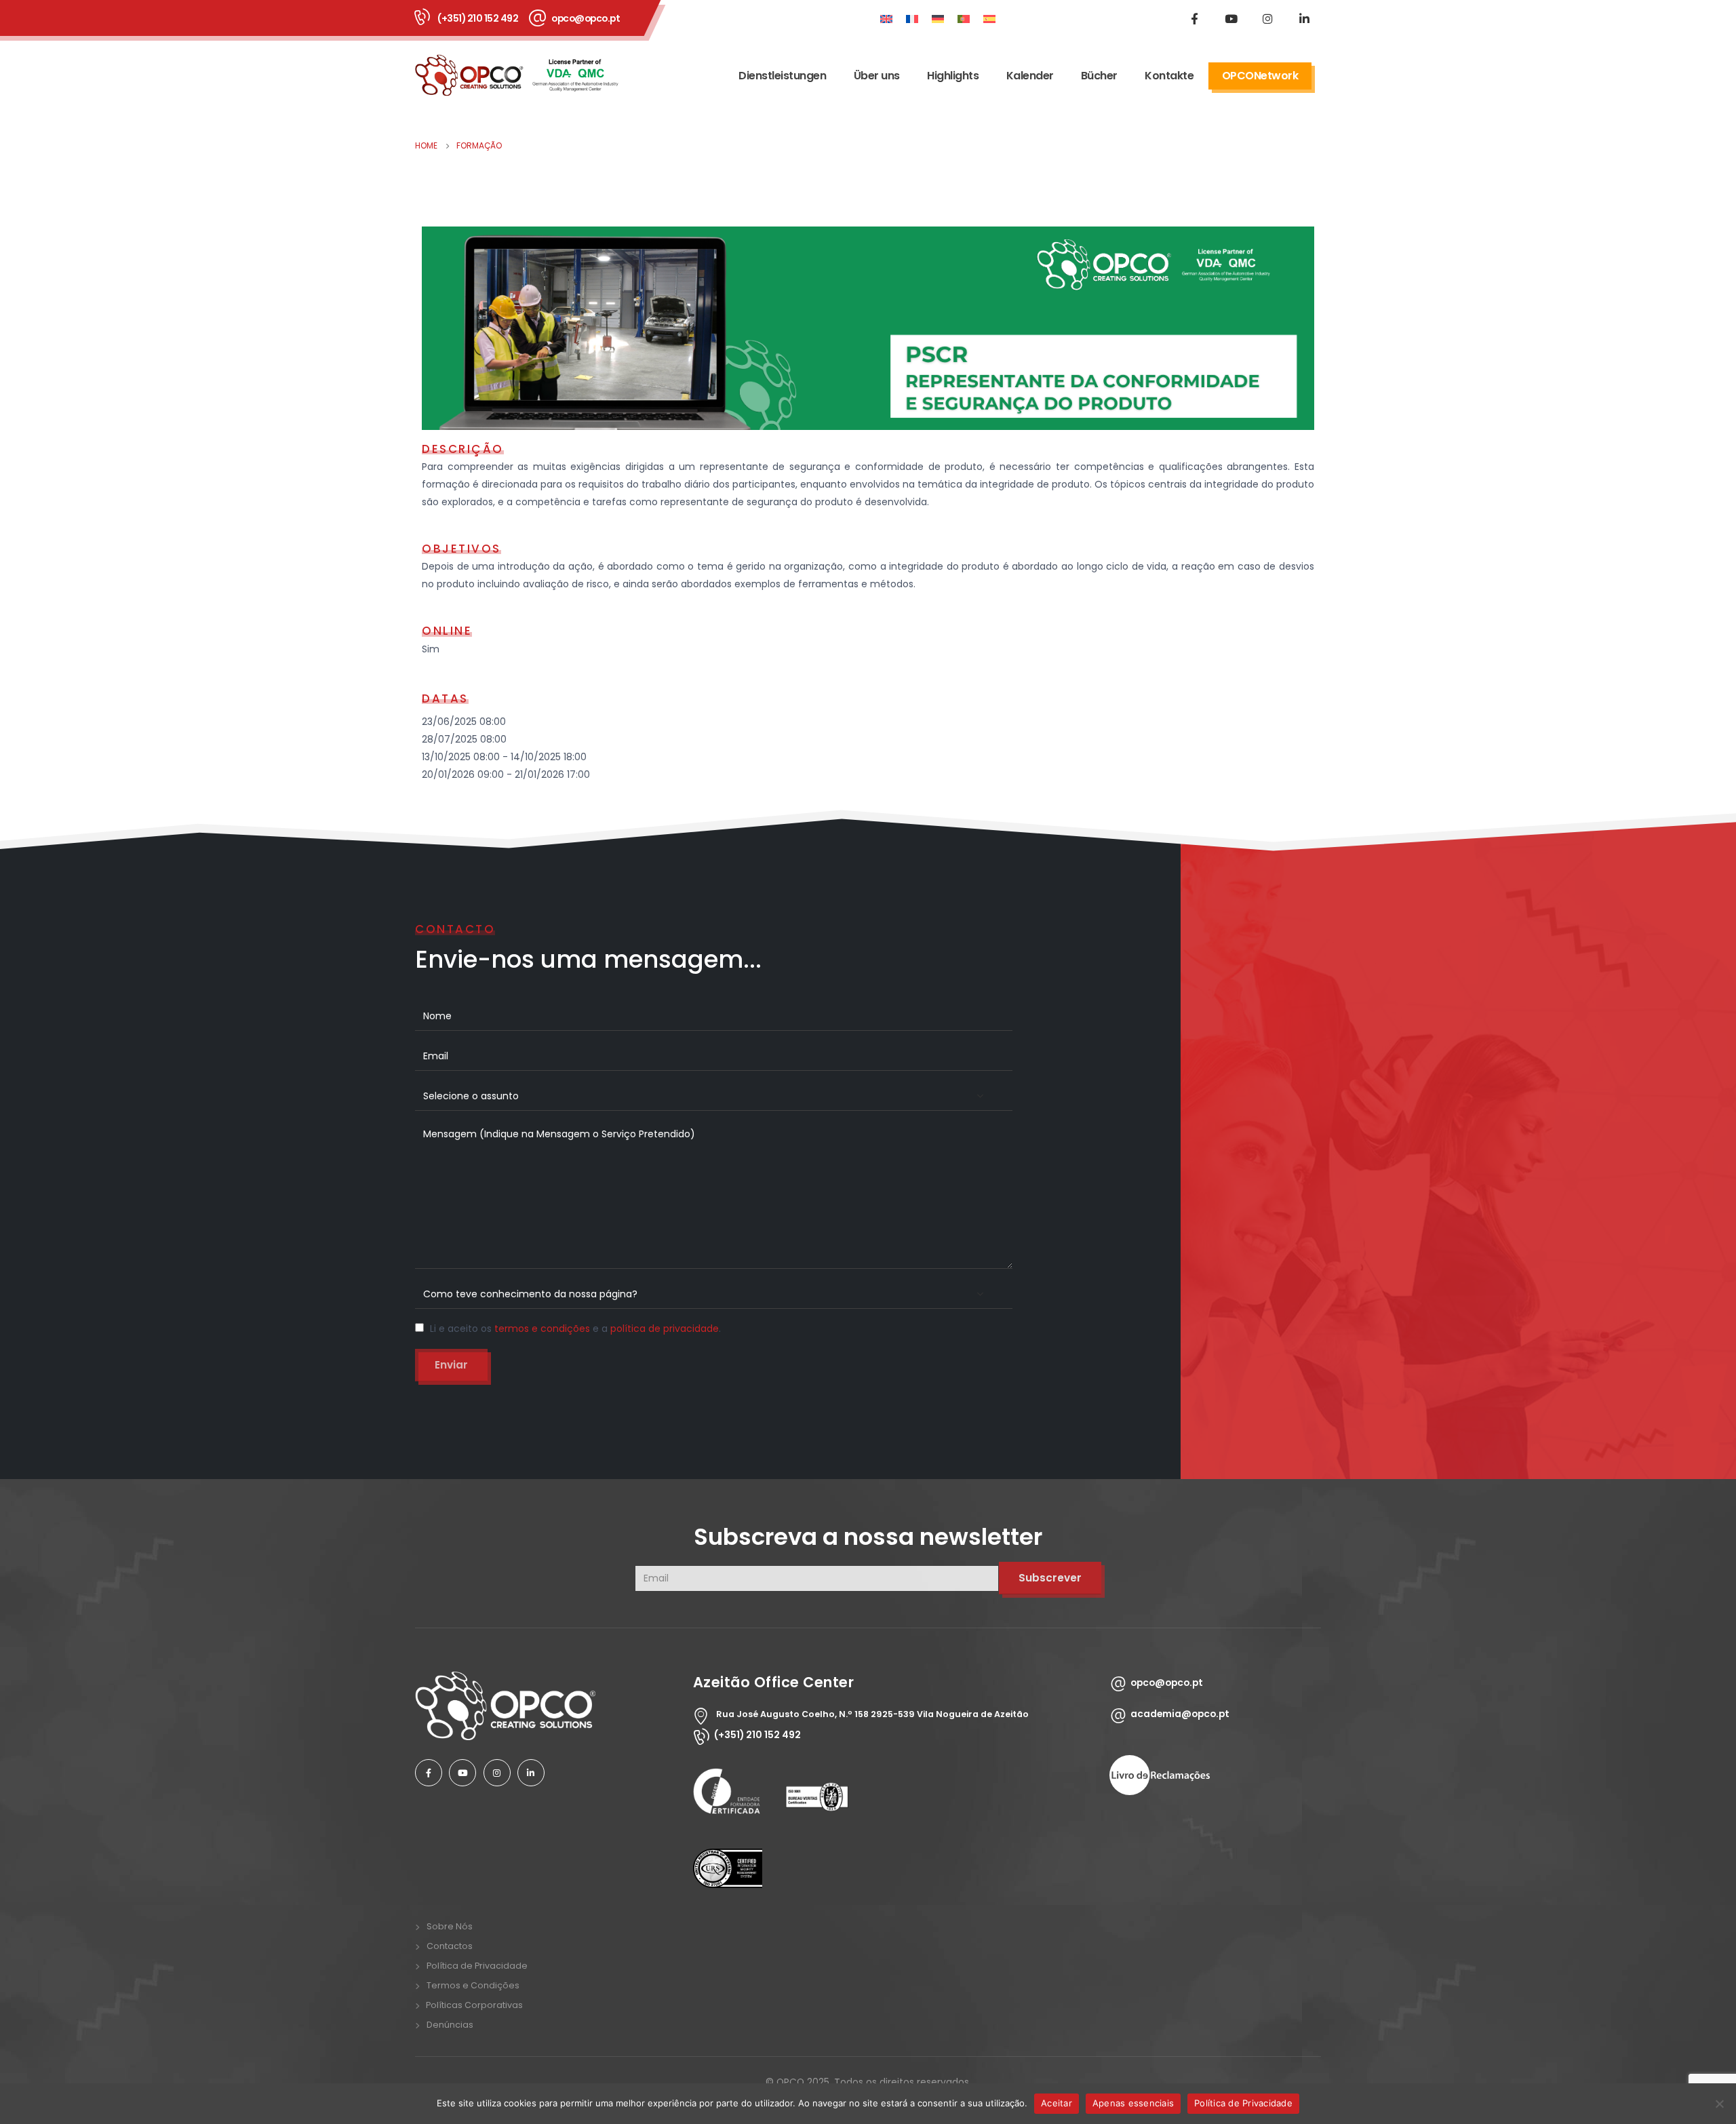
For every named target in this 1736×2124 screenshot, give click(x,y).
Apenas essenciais (1133, 2103)
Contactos (450, 1946)
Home (426, 145)
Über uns (877, 76)
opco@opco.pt (586, 18)
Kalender (1030, 76)
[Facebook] (1194, 18)
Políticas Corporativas (474, 2005)
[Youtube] (1231, 18)
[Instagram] (1267, 18)
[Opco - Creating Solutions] (517, 75)
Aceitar (1057, 2103)
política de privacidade (665, 1329)
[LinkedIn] (1304, 18)
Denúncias (450, 2025)
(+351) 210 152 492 (478, 18)
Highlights (953, 76)
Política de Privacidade (477, 1966)
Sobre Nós (450, 1926)
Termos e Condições (473, 1985)
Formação (479, 145)
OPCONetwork (1260, 76)
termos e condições (542, 1329)
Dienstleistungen (782, 76)
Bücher (1099, 76)
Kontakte (1169, 76)
